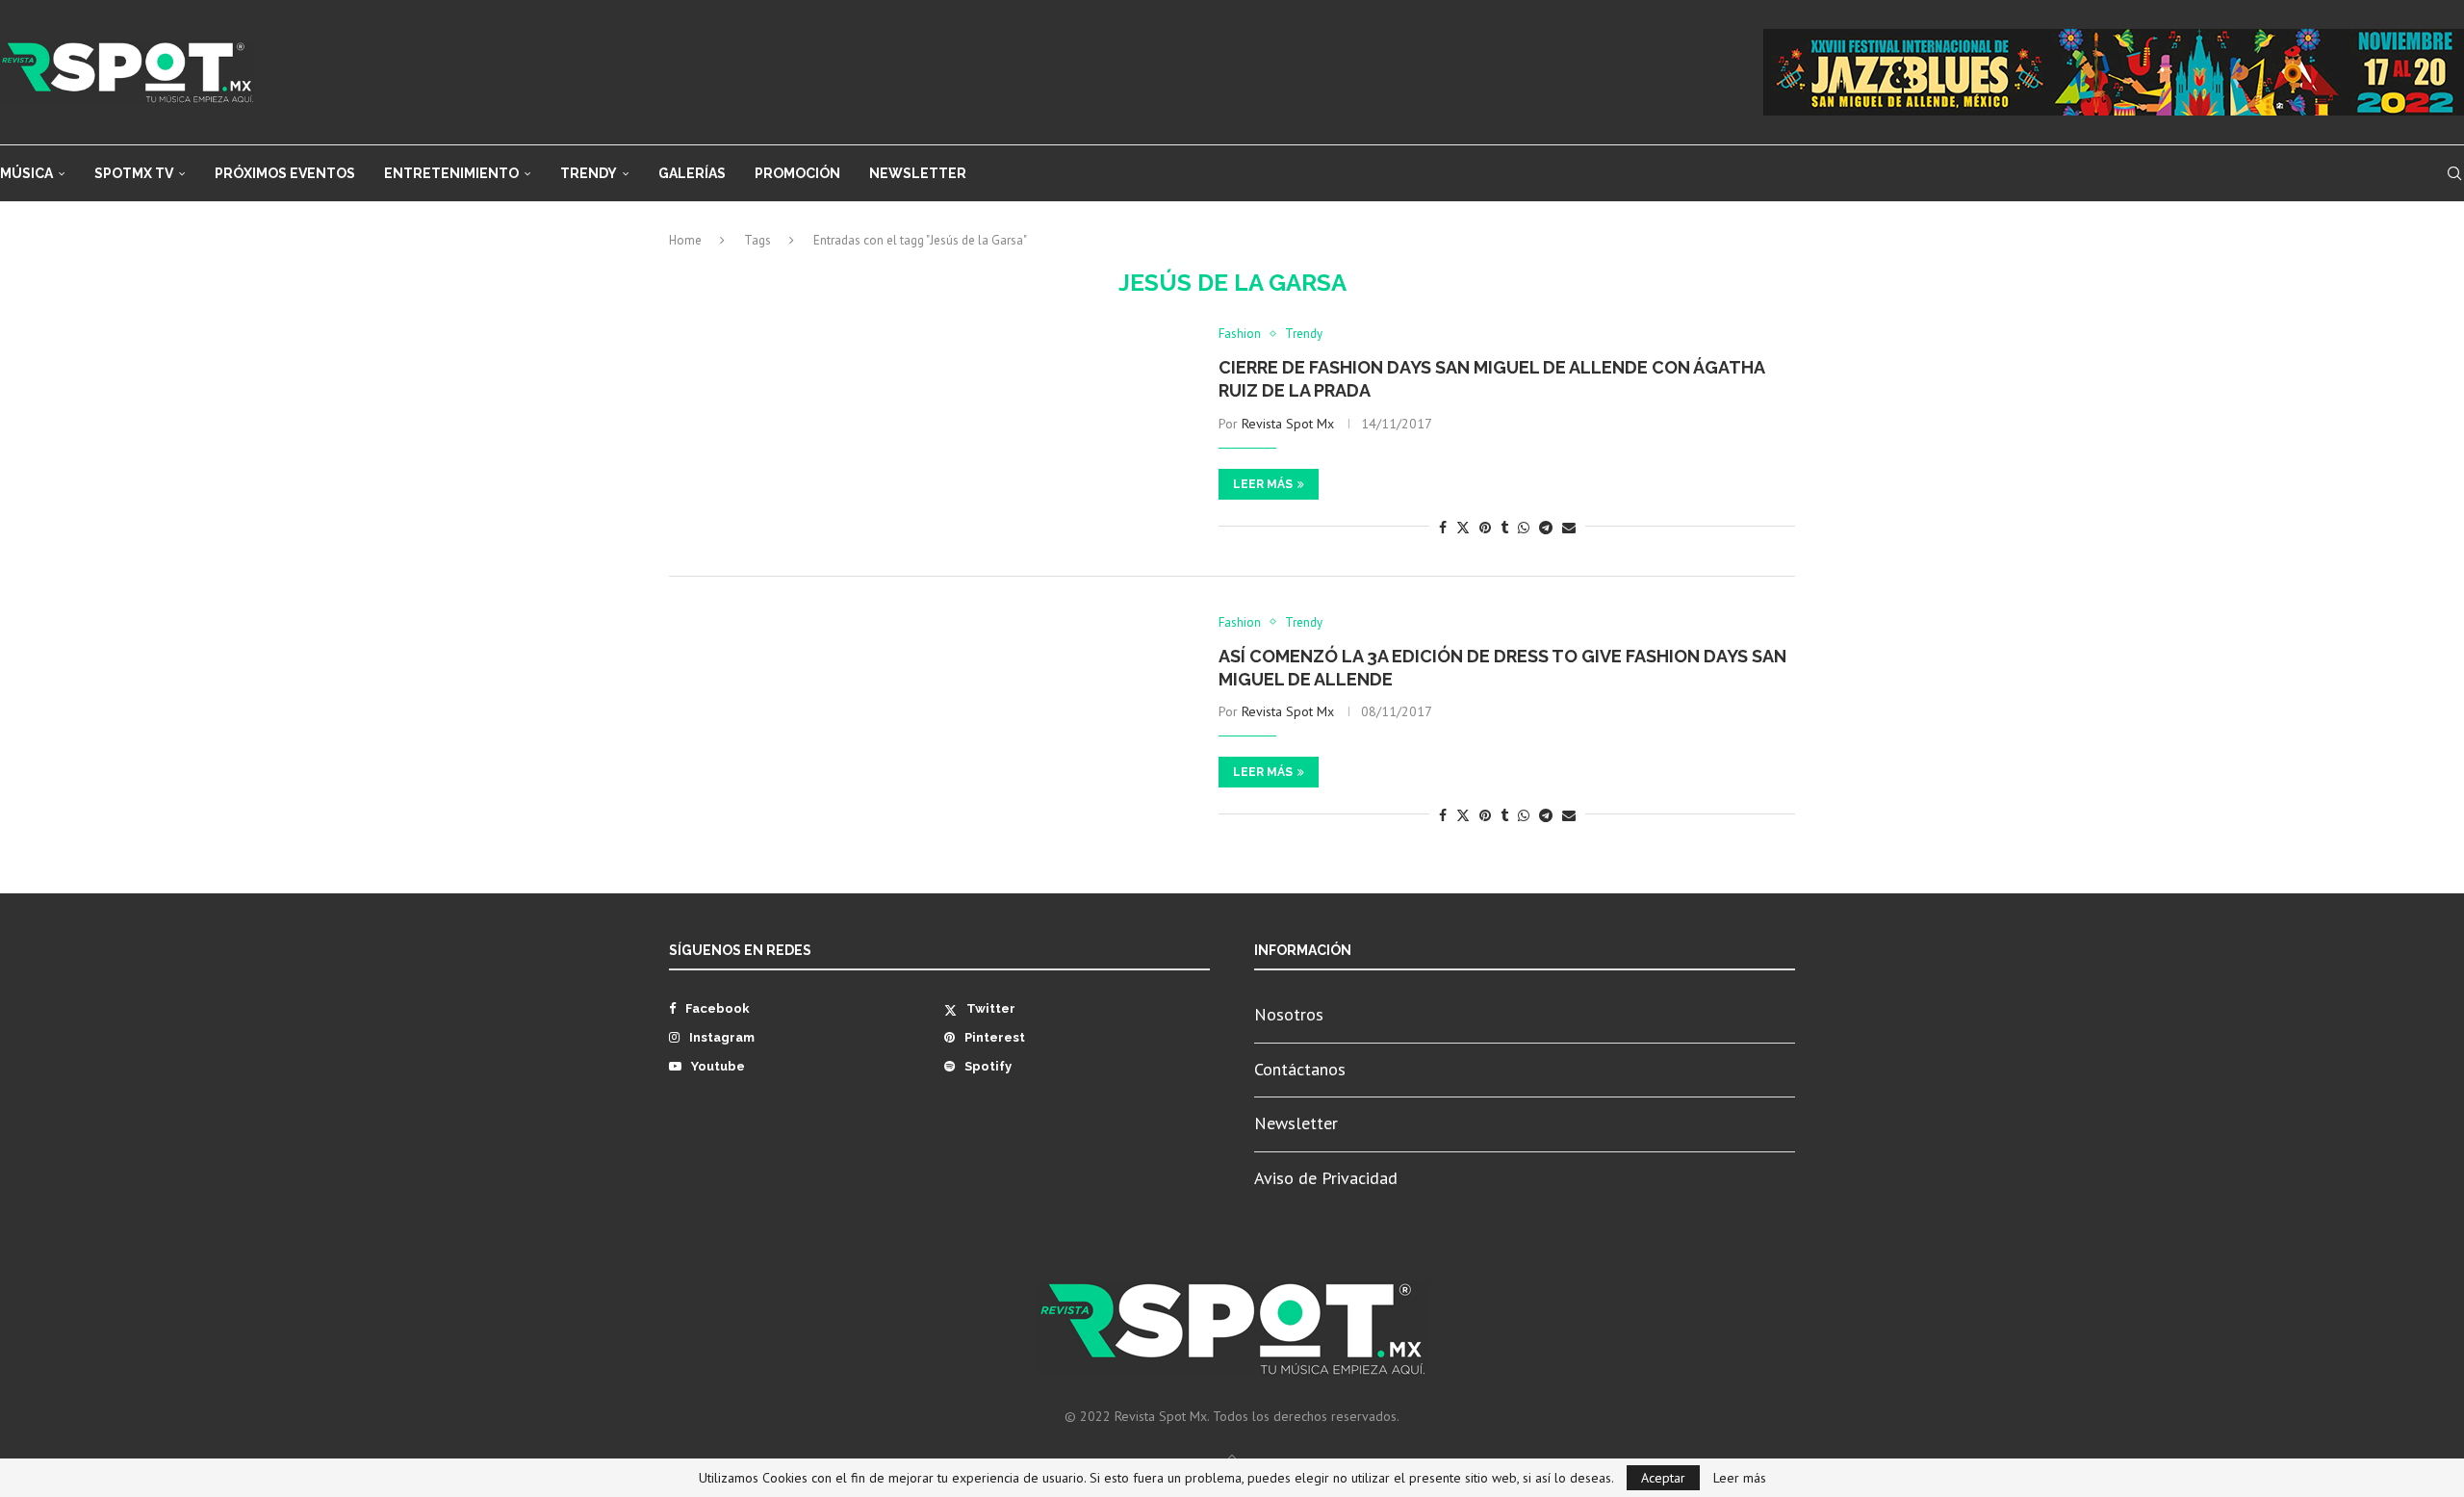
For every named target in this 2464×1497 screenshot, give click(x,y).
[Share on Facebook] (1443, 528)
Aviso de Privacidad (1326, 1178)
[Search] (2454, 173)
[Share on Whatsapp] (1524, 528)
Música (26, 173)
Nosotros (1289, 1014)
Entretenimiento (451, 173)
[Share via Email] (1569, 528)
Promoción (797, 173)
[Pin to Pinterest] (1485, 528)
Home (685, 240)
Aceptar (1663, 1478)
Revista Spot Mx (1288, 424)
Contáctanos (1300, 1069)
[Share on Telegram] (1546, 528)
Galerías (692, 173)
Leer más (1263, 484)
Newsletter (918, 173)
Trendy (589, 173)
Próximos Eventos (285, 173)
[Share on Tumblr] (1504, 528)
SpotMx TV (134, 173)
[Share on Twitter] (1463, 528)
